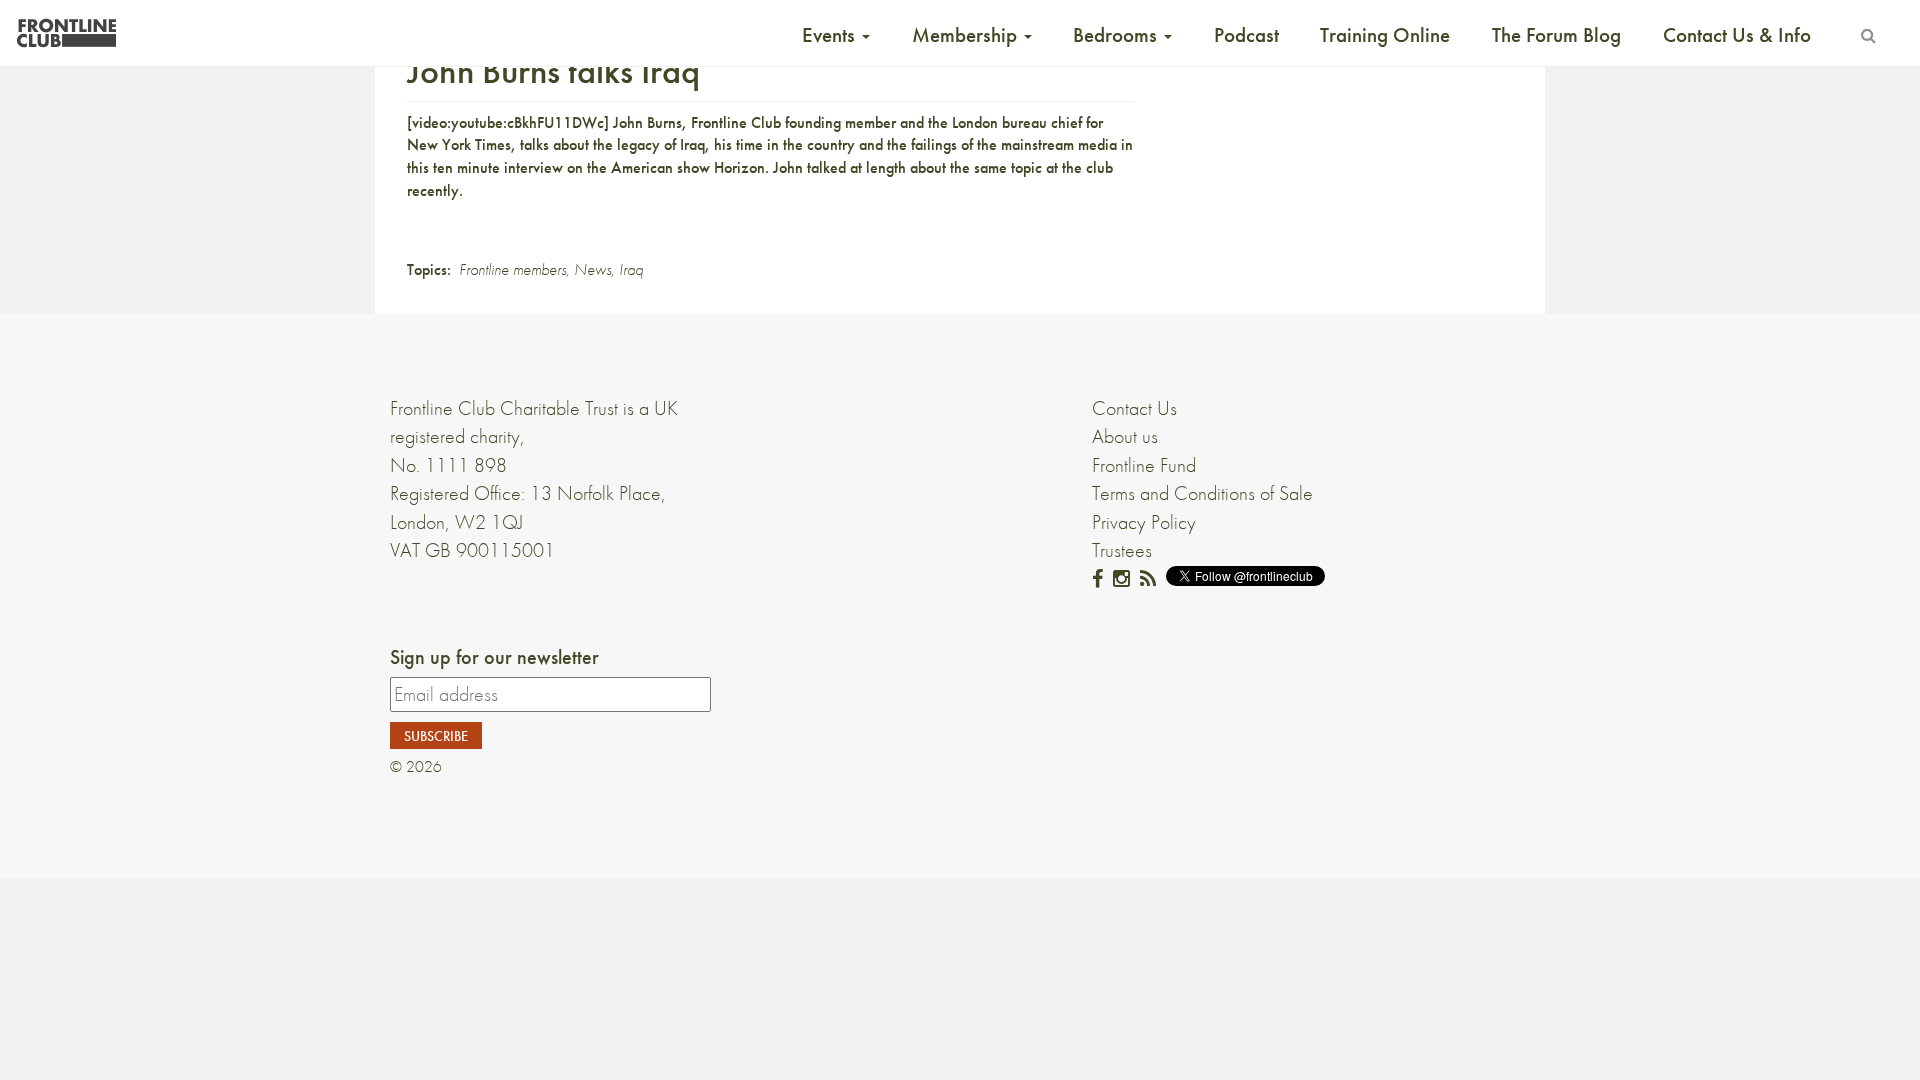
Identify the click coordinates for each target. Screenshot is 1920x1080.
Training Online (1385, 35)
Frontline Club (736, 122)
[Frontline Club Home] (66, 27)
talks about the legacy (590, 144)
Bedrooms (1117, 35)
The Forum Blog (1556, 35)
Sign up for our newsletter (494, 657)
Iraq (631, 269)
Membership (967, 35)
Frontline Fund (1144, 465)
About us (1125, 436)
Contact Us (1134, 408)
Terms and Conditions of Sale (1202, 493)
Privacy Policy (1144, 522)
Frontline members (512, 269)
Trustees (1122, 550)
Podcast (1246, 35)
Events (831, 35)
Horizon (739, 167)
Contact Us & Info (1737, 35)
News (592, 269)
